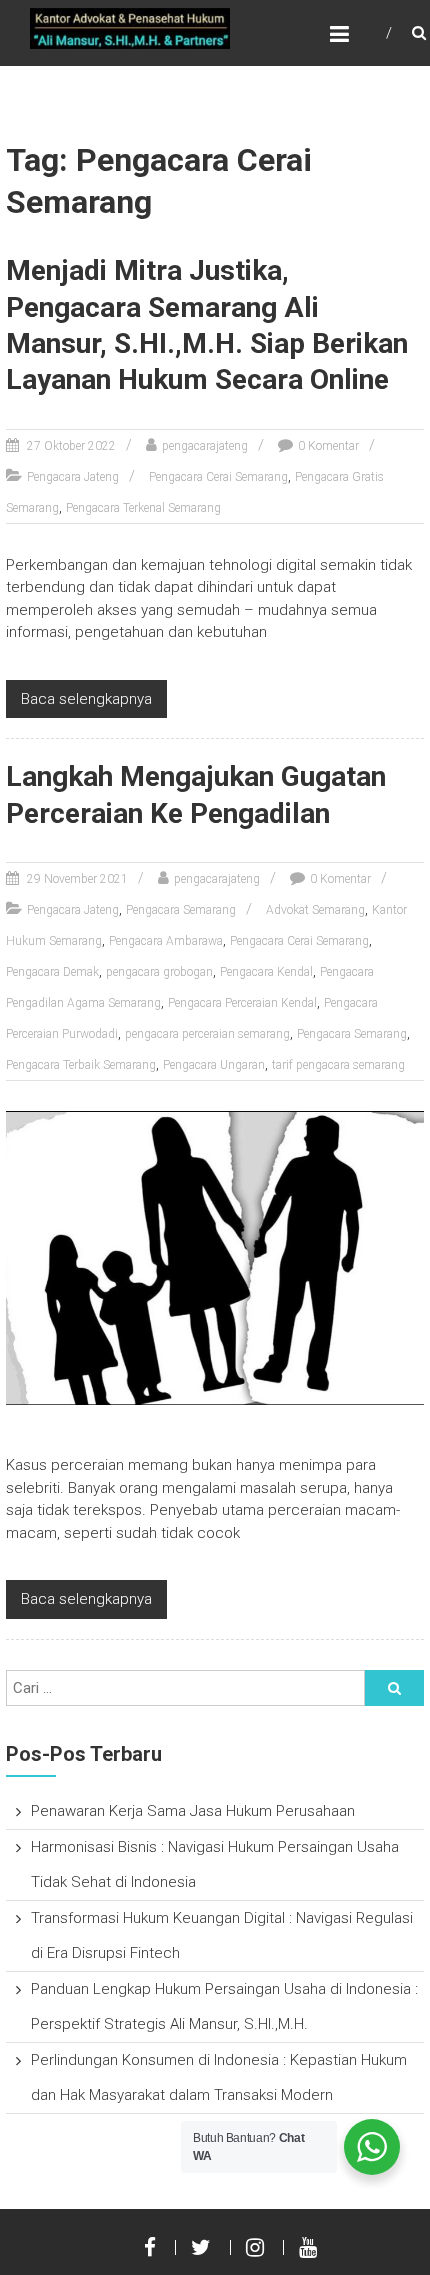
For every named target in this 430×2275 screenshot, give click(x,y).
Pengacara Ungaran (214, 1065)
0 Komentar (328, 446)
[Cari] (394, 1688)
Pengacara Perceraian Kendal (242, 1003)
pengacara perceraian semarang (207, 1034)
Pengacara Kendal (266, 972)
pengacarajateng (205, 446)
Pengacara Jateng (73, 477)
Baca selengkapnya (86, 699)
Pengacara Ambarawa (166, 941)
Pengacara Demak (52, 972)
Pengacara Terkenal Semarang (143, 508)
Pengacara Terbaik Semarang (81, 1065)
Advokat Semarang (315, 910)
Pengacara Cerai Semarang (218, 477)
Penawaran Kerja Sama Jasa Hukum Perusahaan (193, 1811)
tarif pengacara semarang (338, 1065)
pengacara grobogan (159, 972)
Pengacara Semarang (181, 910)
